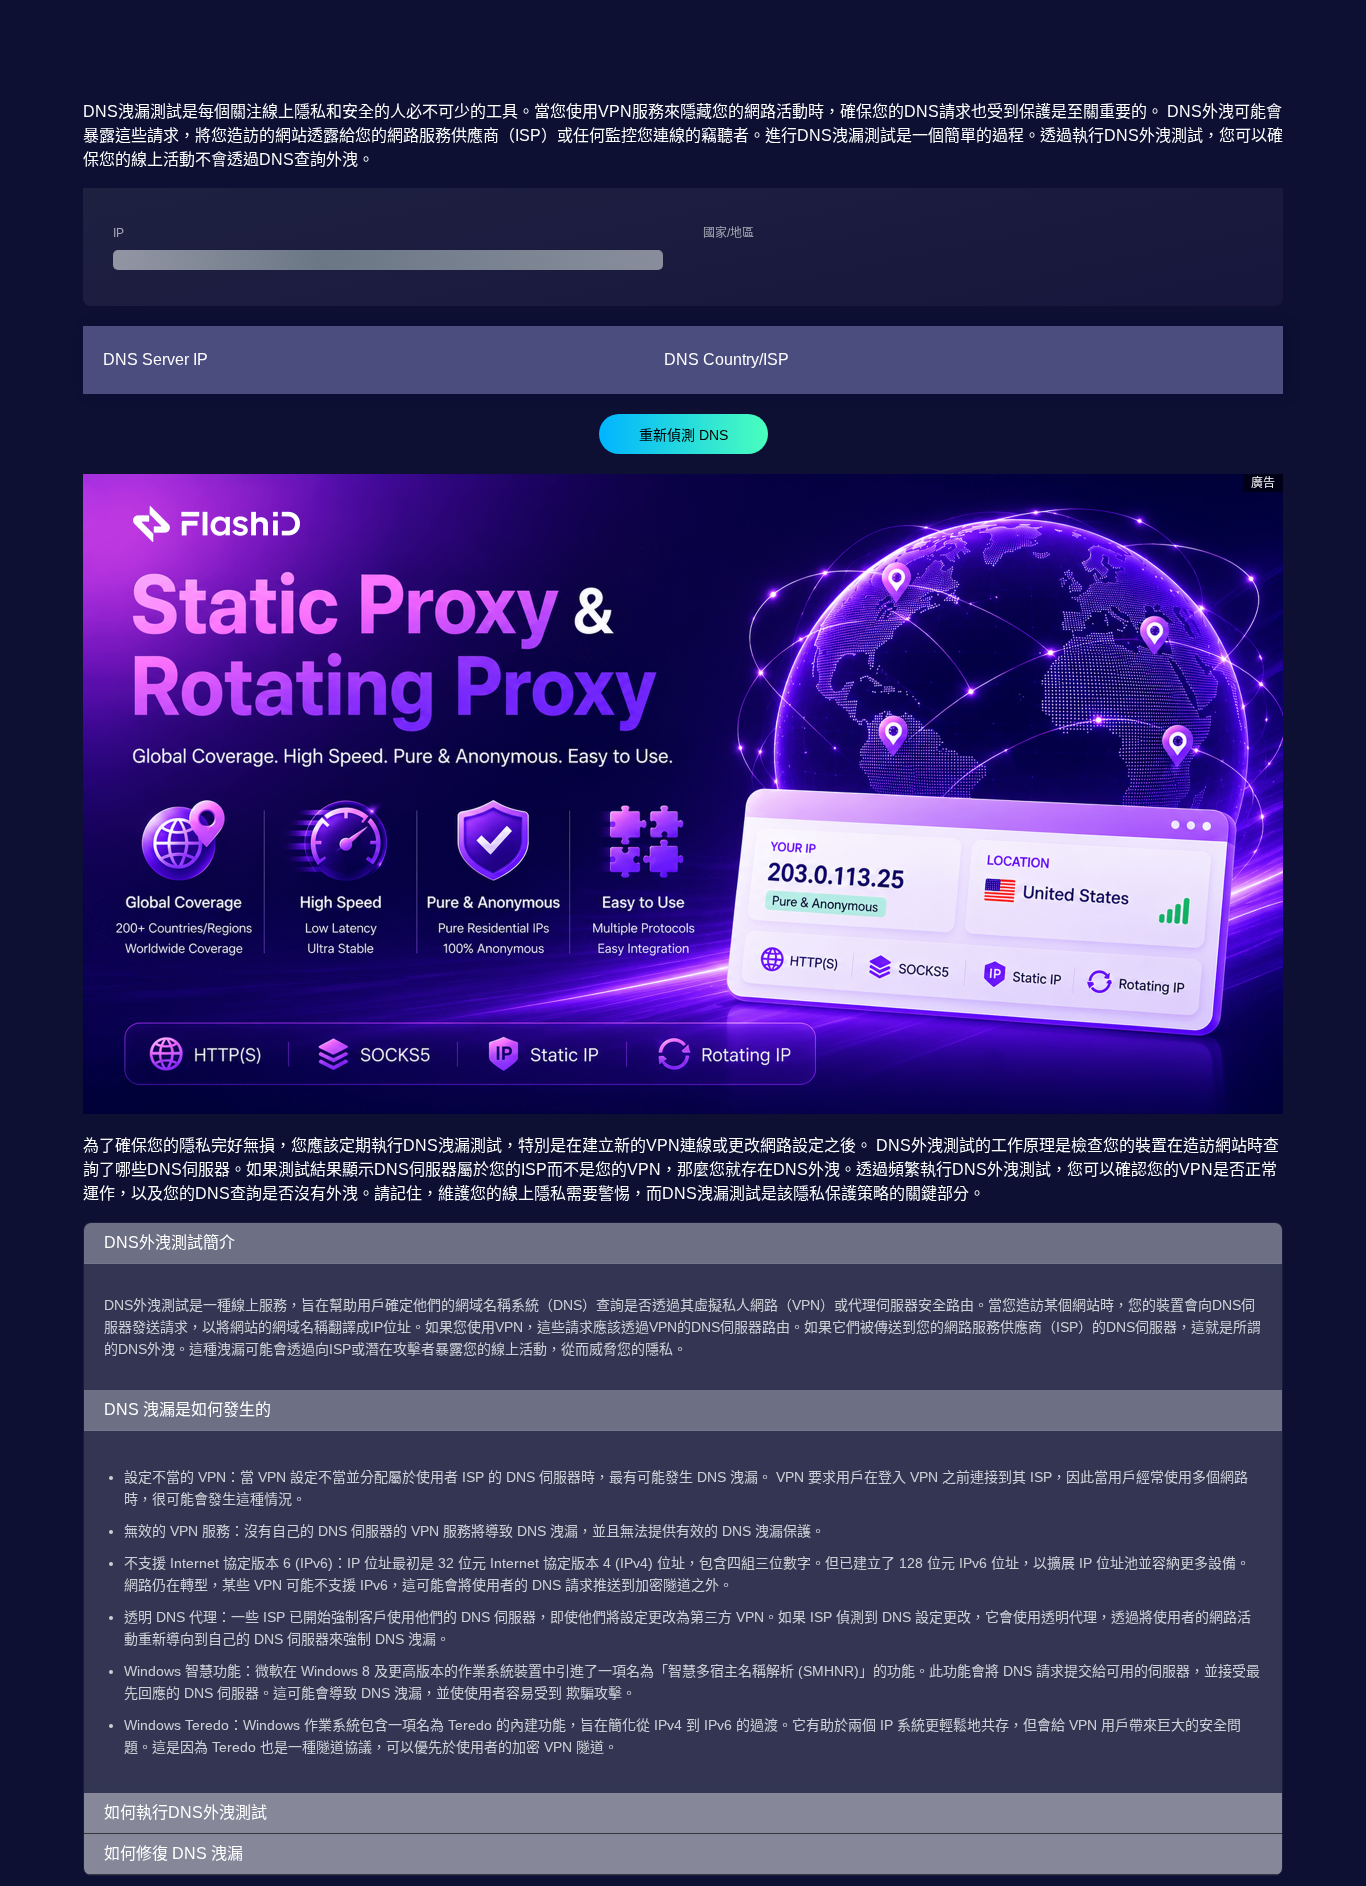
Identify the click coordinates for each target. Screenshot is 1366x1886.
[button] (683, 1243)
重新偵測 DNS (683, 435)
